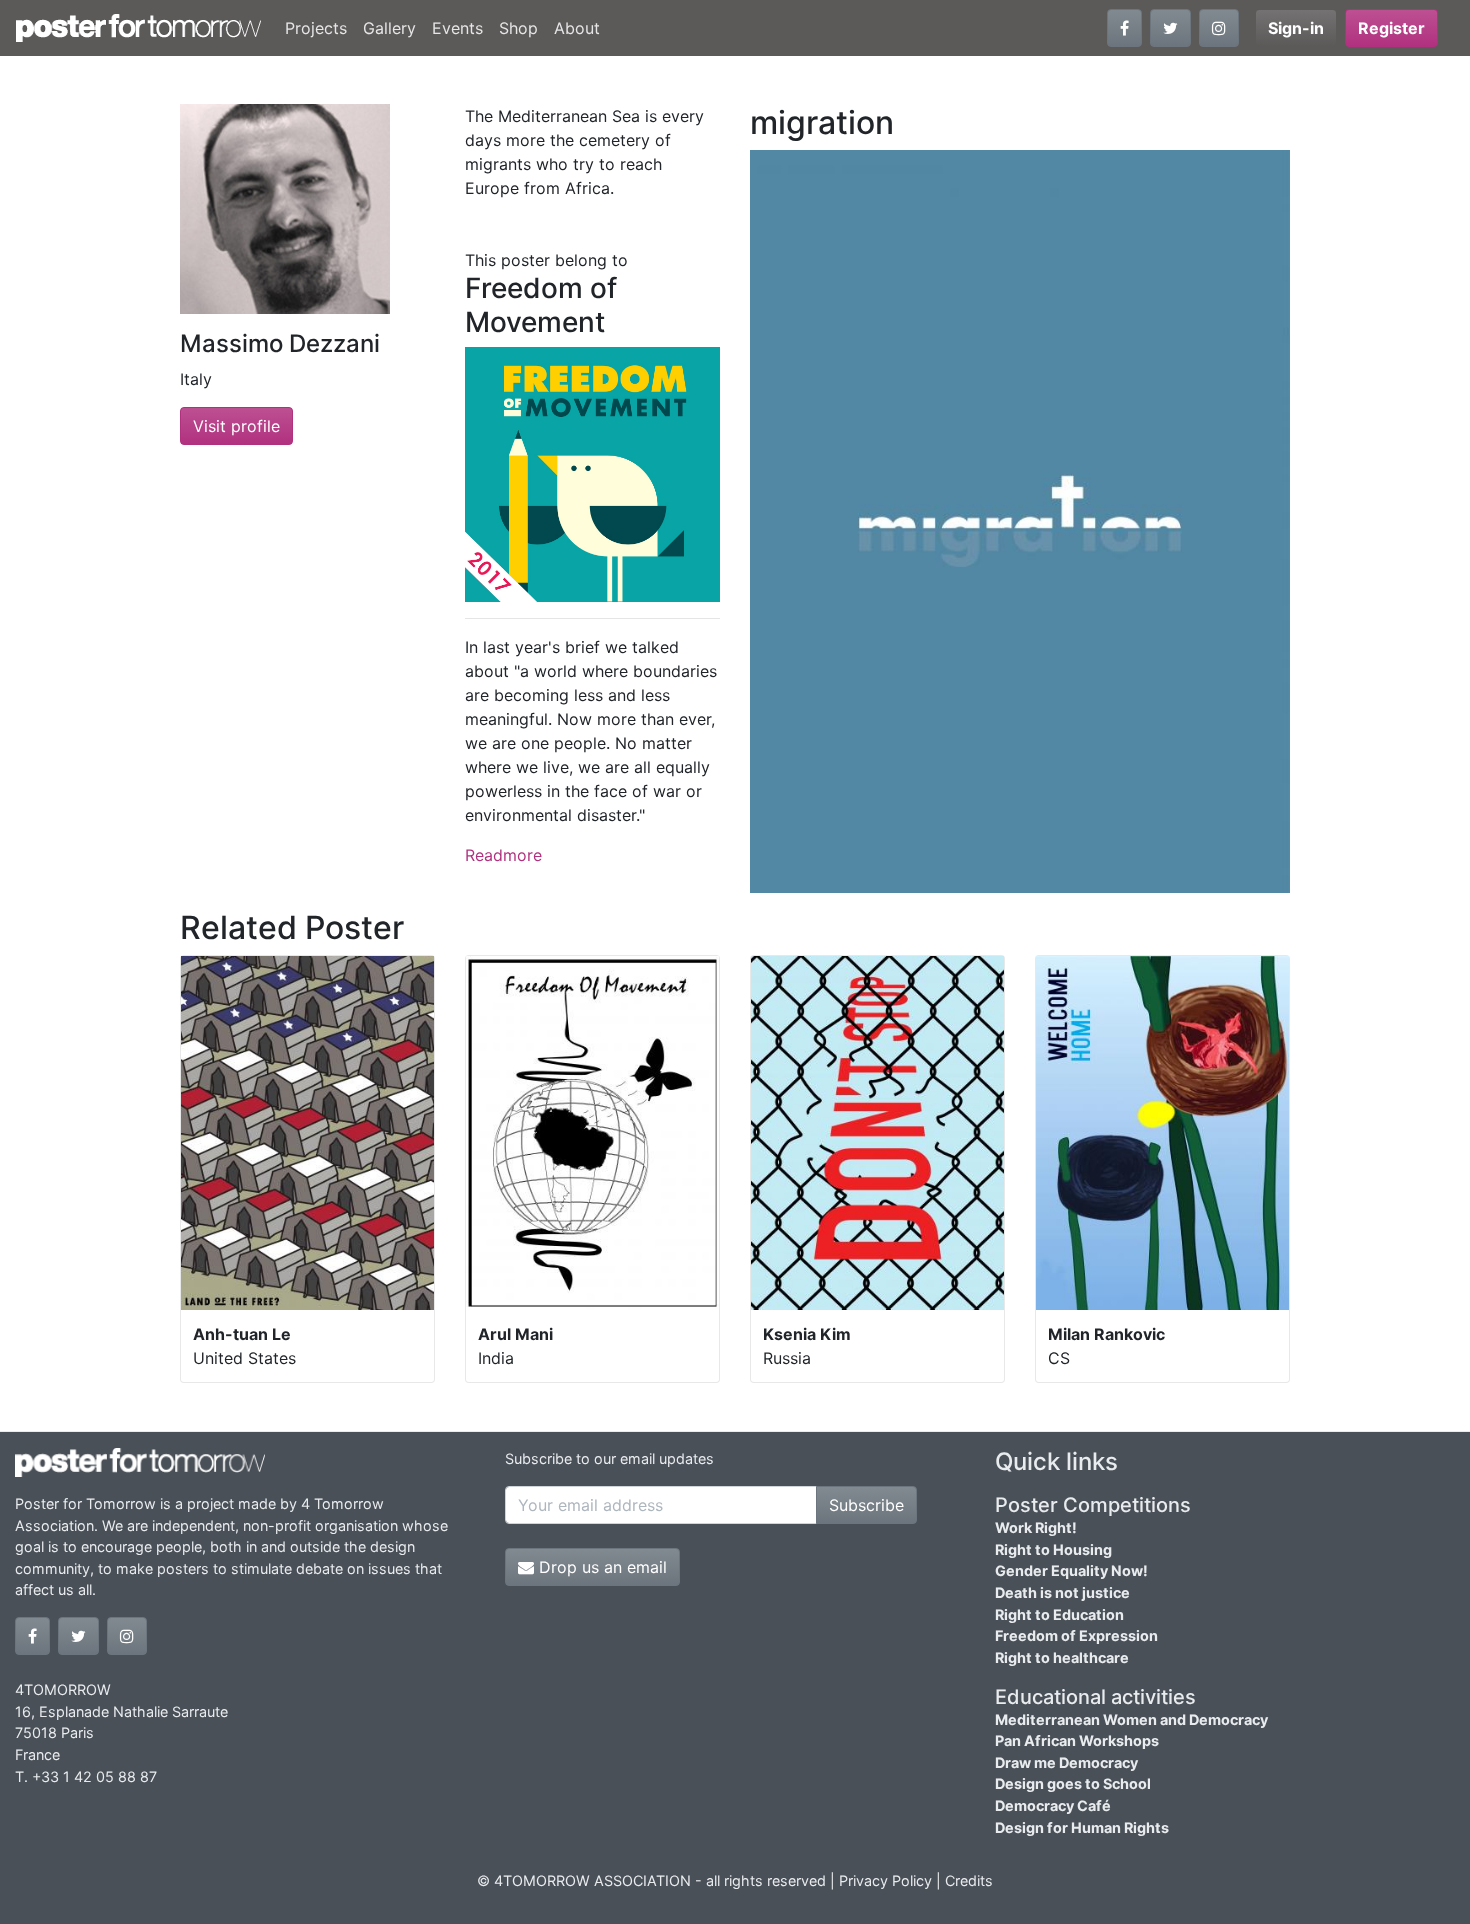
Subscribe (866, 1505)
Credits (969, 1880)
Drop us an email (600, 1567)
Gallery (389, 28)
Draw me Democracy (1066, 1762)
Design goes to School (1073, 1783)
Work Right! (1036, 1527)
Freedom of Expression (1076, 1635)
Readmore (503, 855)
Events (457, 28)
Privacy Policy (885, 1880)
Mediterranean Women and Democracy (1131, 1719)
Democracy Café (1053, 1805)
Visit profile (236, 426)
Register (1391, 28)
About (577, 28)
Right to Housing (1053, 1549)
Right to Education (1059, 1614)
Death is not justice (1062, 1592)
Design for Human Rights (1082, 1827)
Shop (518, 28)
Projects (316, 28)
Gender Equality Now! (1071, 1570)
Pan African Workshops (1077, 1740)
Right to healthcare (1062, 1657)
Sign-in (1296, 28)
